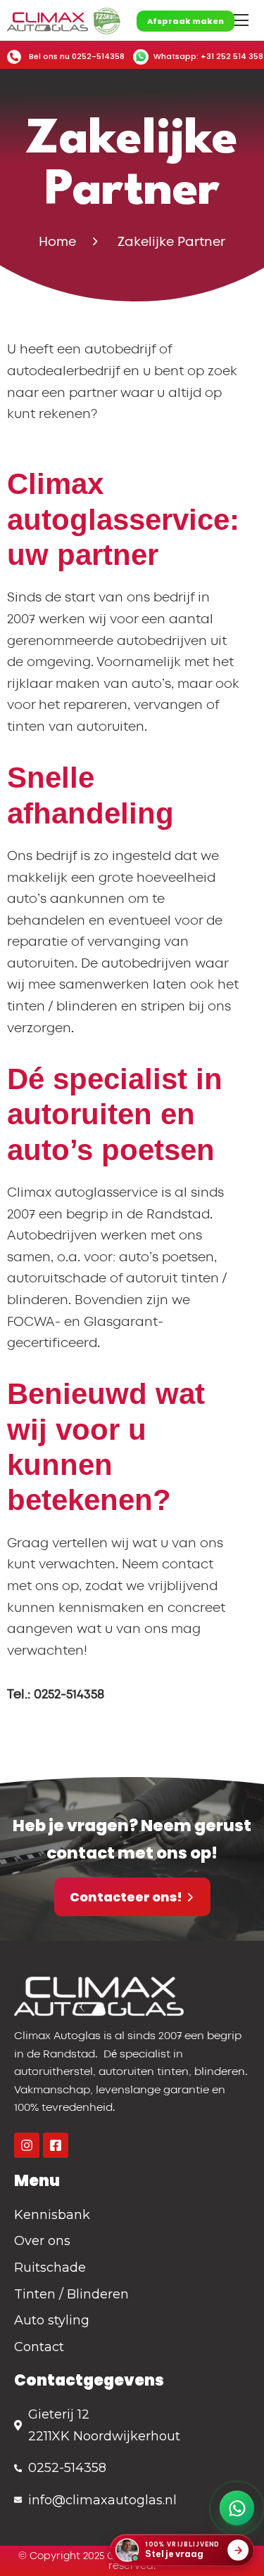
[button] (240, 20)
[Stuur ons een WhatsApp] (237, 2508)
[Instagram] (27, 2145)
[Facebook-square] (56, 2145)
